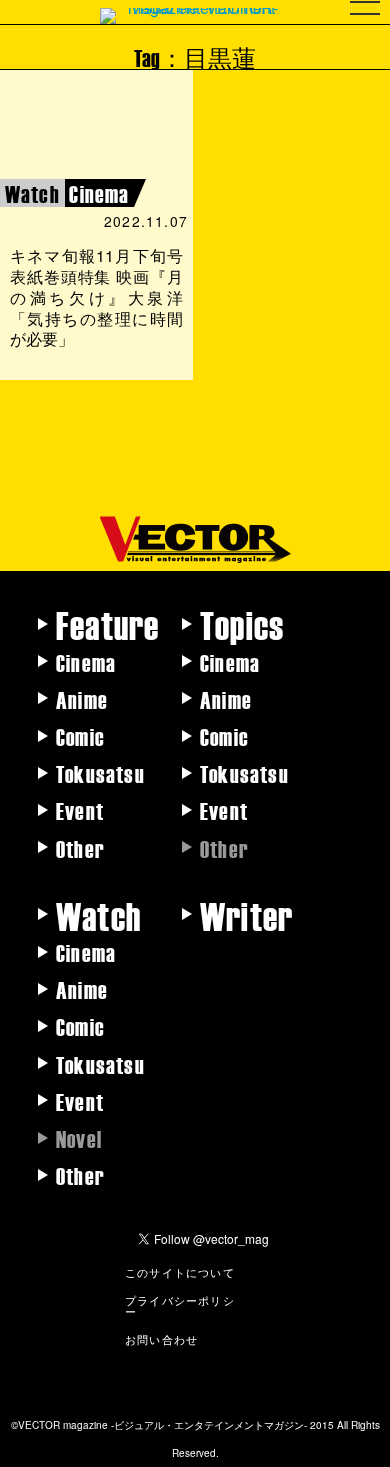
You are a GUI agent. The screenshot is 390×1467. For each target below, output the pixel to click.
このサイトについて (180, 1272)
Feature (107, 624)
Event (80, 810)
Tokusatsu (100, 773)
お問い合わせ (161, 1339)
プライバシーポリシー (180, 1305)
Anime (82, 699)
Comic (80, 736)
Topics (242, 624)
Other (80, 848)
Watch (98, 915)
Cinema (86, 662)
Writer (246, 915)
